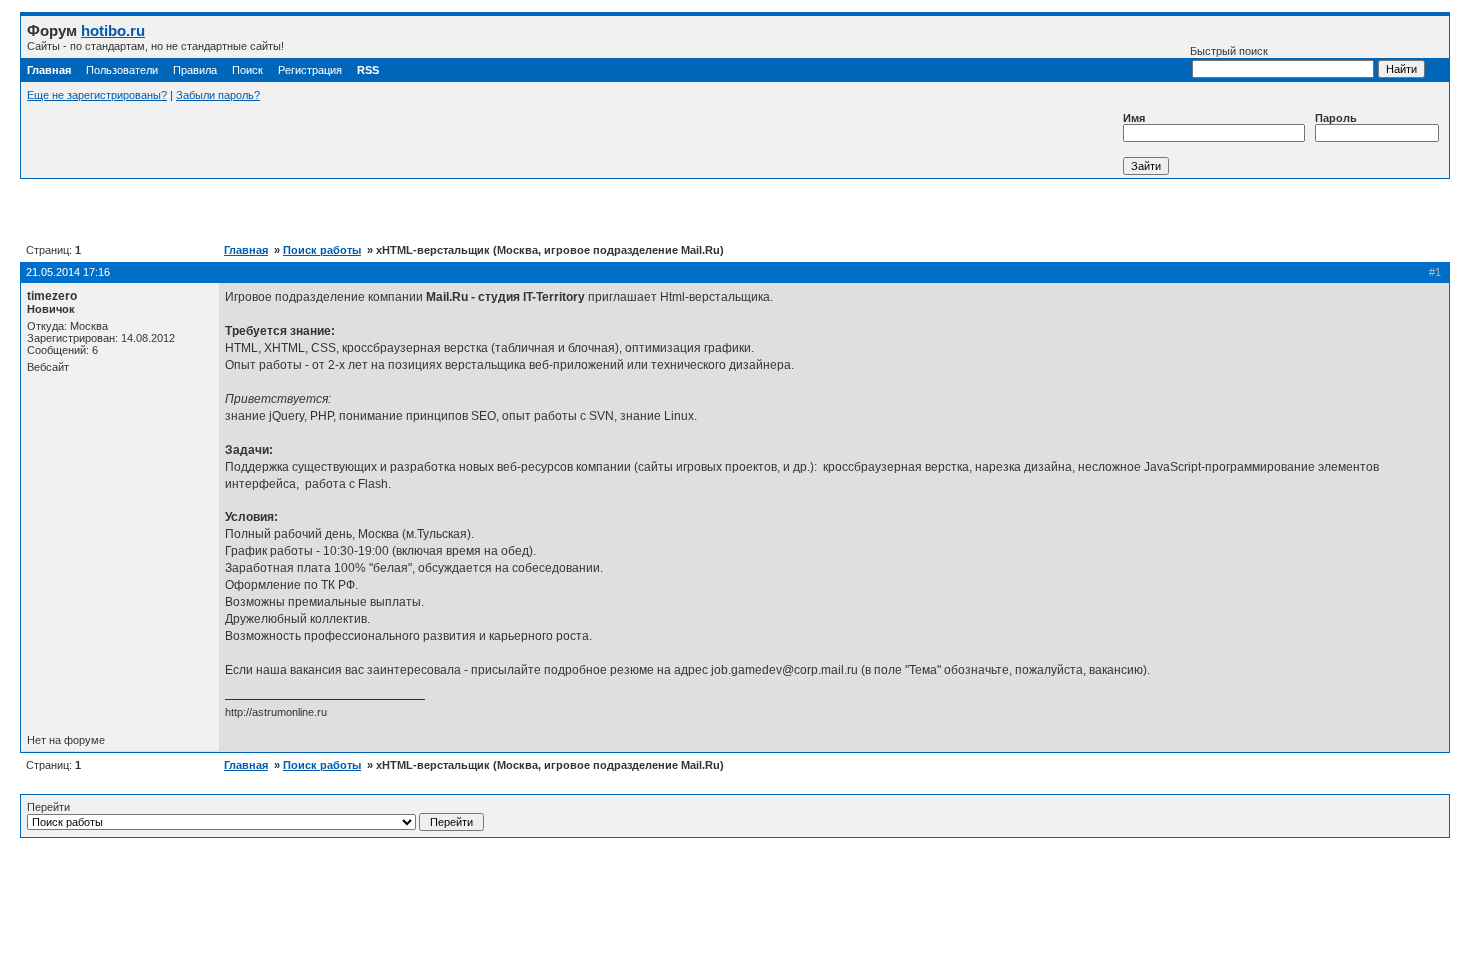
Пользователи (122, 70)
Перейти (48, 807)
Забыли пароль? (218, 95)
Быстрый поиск (1229, 51)
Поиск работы (322, 250)
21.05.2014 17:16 (68, 272)
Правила (195, 70)
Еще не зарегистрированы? (97, 95)
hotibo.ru (113, 30)
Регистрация (310, 70)
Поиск (247, 70)
